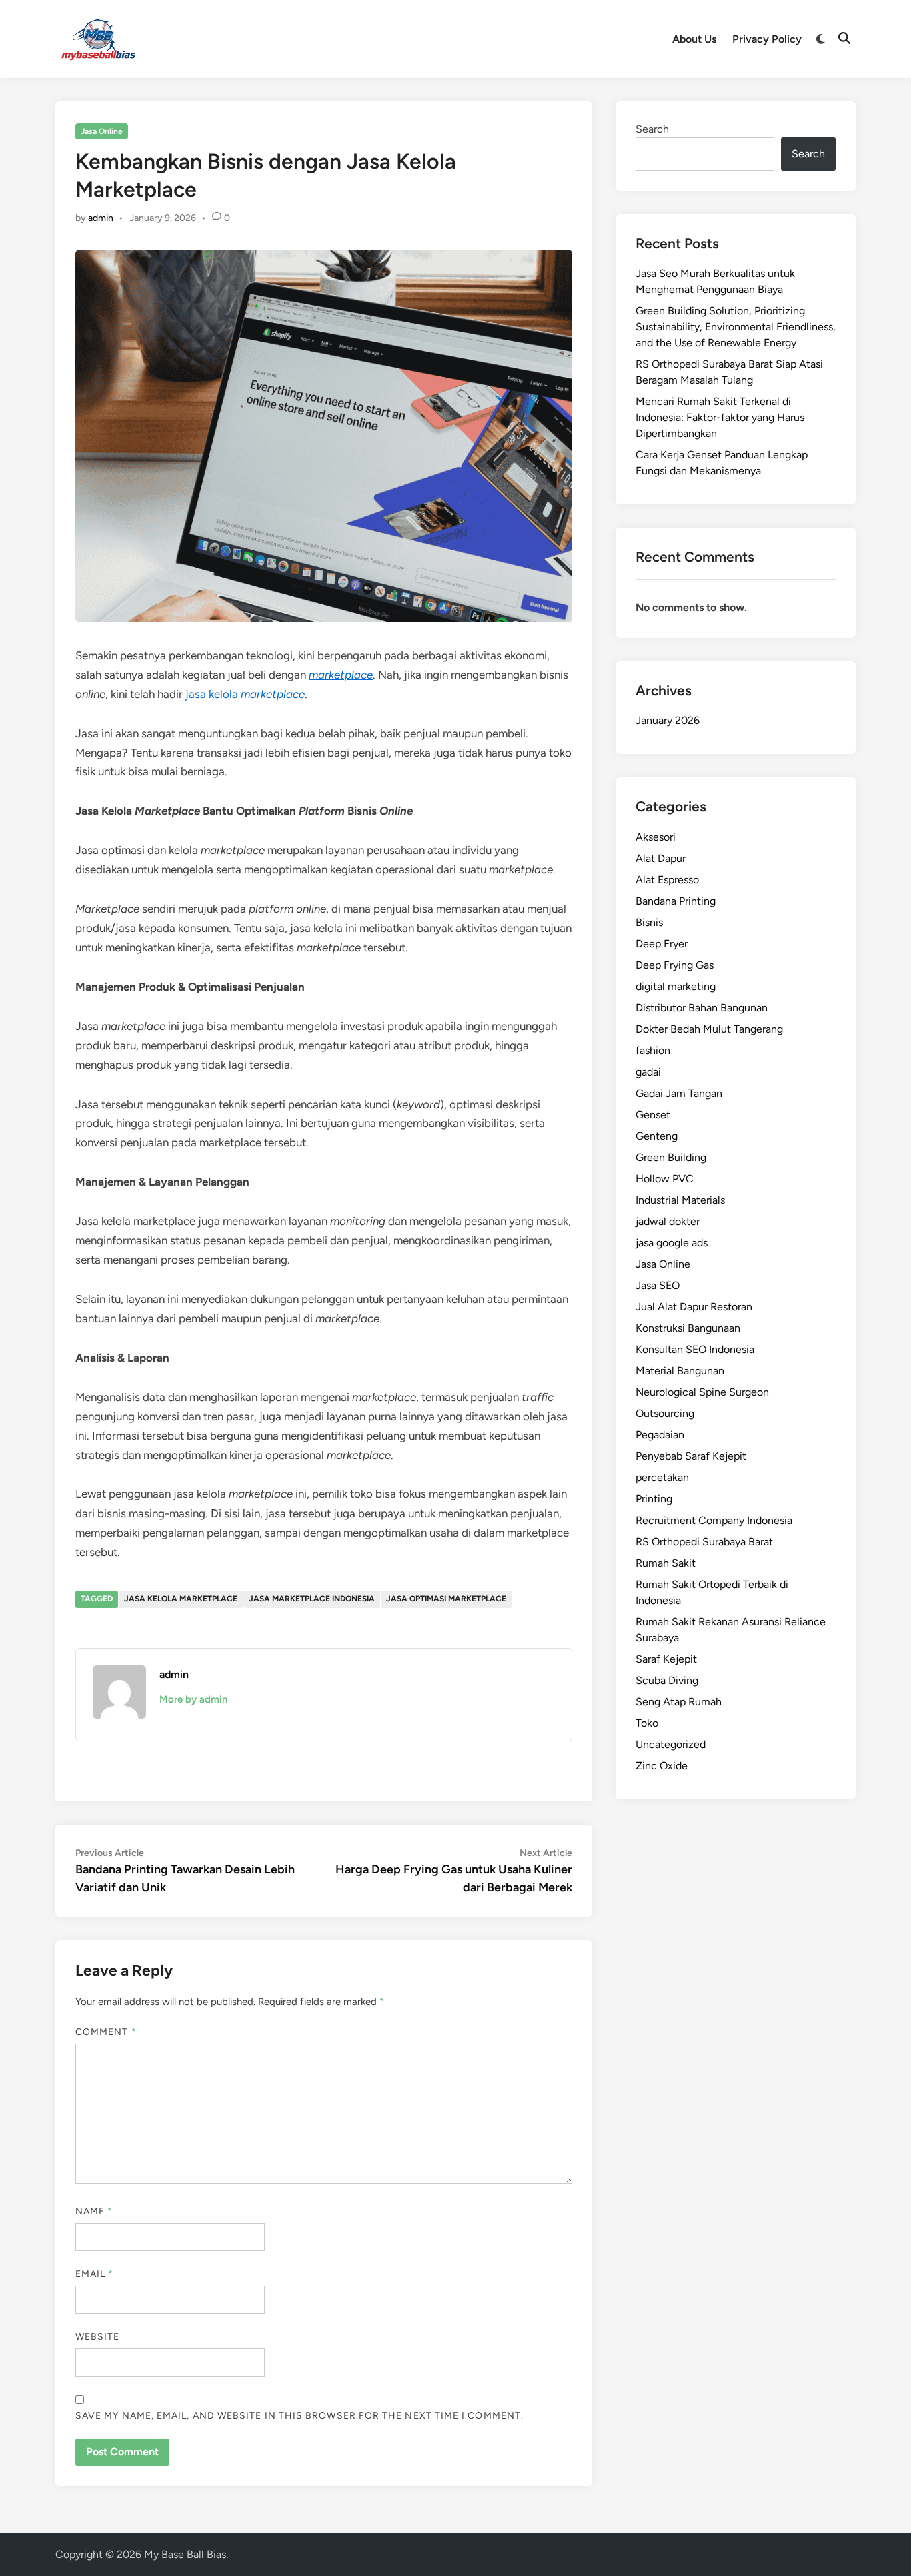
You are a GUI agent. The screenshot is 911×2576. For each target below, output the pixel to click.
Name (94, 2211)
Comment (106, 2032)
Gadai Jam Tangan (679, 1093)
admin (101, 218)
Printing (654, 1499)
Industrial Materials (680, 1200)
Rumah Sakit (666, 1563)
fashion (653, 1050)
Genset (653, 1115)
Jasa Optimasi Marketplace (446, 1599)
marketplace (341, 675)
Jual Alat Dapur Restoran (694, 1307)
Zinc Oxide (662, 1766)
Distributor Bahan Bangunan (702, 1008)
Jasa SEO (658, 1285)
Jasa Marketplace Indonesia (312, 1599)
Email (95, 2274)
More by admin (193, 1699)
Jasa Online (102, 131)
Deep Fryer (662, 944)
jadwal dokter (668, 1221)
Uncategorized (671, 1744)
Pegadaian (660, 1435)
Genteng (657, 1136)
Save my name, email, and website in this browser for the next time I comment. (299, 2416)
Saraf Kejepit (666, 1659)
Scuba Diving (667, 1680)
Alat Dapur (661, 858)
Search (652, 129)
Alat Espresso (667, 880)
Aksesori (656, 837)
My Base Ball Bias (185, 2554)
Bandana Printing (676, 901)
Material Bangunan (680, 1371)
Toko (647, 1723)
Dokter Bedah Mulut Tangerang (709, 1029)
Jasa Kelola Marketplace (181, 1599)
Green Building (671, 1157)
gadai (648, 1072)
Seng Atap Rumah (679, 1702)
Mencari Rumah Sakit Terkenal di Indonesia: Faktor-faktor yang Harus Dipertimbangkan (720, 417)
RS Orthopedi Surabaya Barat (704, 1542)
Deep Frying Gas (675, 965)
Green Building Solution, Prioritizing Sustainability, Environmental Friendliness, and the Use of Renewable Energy (736, 327)
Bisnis (649, 922)
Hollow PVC (665, 1179)
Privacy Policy (767, 39)
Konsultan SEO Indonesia (695, 1349)
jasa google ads (672, 1243)
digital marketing (676, 986)
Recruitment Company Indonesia (714, 1520)
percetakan (662, 1477)
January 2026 (668, 720)
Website (98, 2337)
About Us (694, 39)
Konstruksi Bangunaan (688, 1328)
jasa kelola (245, 694)
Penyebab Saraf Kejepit (691, 1456)
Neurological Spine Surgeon (702, 1392)
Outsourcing (665, 1413)
